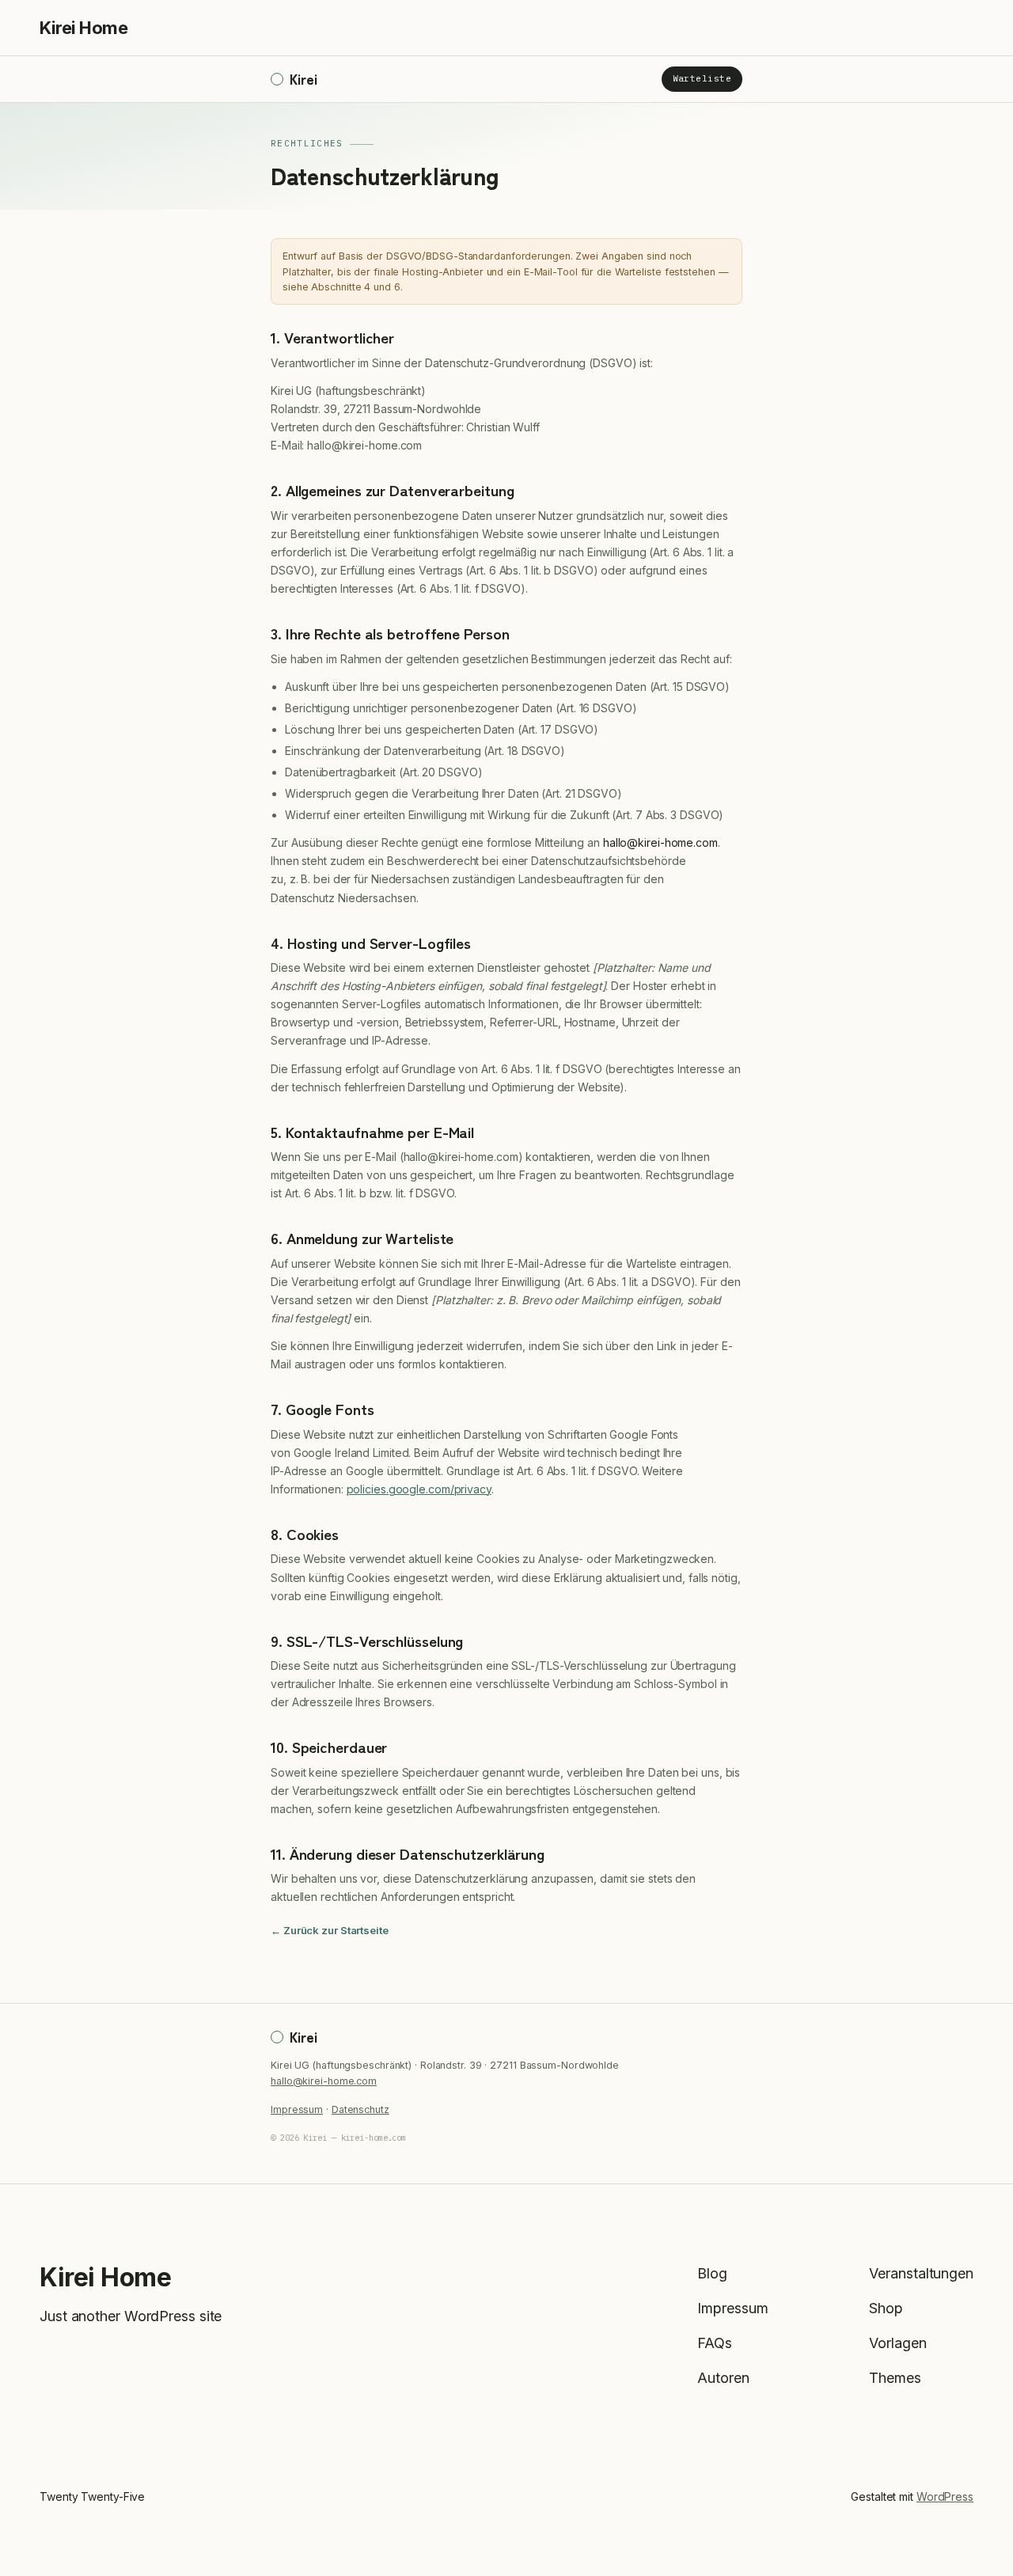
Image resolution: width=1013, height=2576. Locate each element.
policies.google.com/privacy (419, 1489)
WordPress (945, 2496)
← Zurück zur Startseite (330, 1930)
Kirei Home (83, 28)
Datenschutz (360, 2109)
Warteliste (702, 79)
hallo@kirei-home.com (324, 2081)
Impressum (297, 2109)
